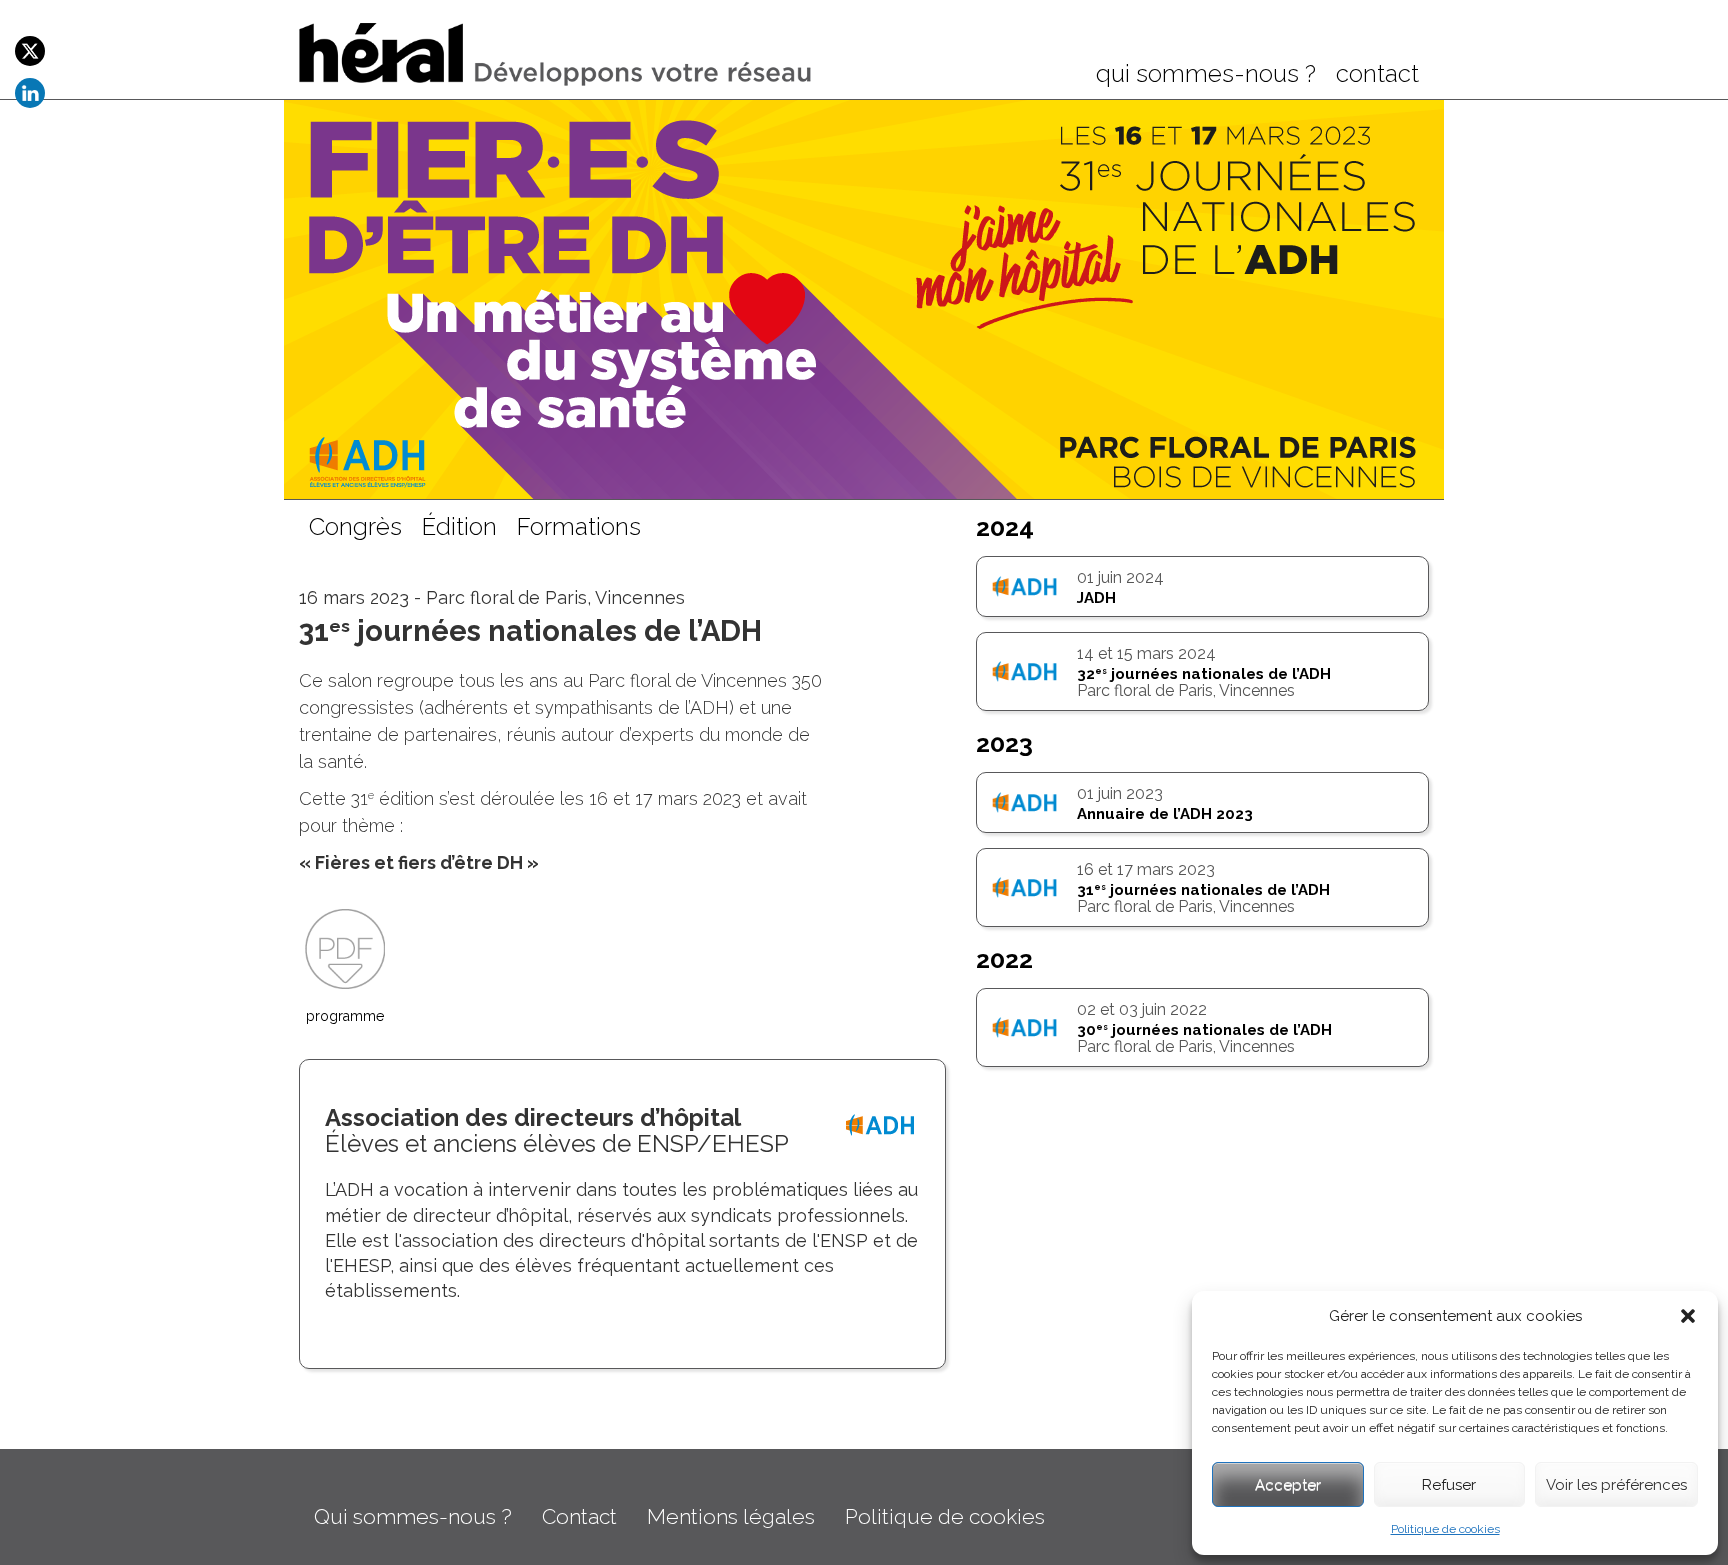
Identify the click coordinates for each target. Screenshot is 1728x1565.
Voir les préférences (1616, 1485)
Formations (579, 528)
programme (345, 1016)
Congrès (355, 528)
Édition (459, 528)
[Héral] (556, 52)
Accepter (1288, 1485)
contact (1377, 75)
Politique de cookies (1445, 1529)
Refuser (1449, 1485)
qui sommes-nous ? (1206, 75)
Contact (579, 1516)
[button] (1688, 1316)
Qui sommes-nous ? (413, 1516)
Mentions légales (731, 1516)
